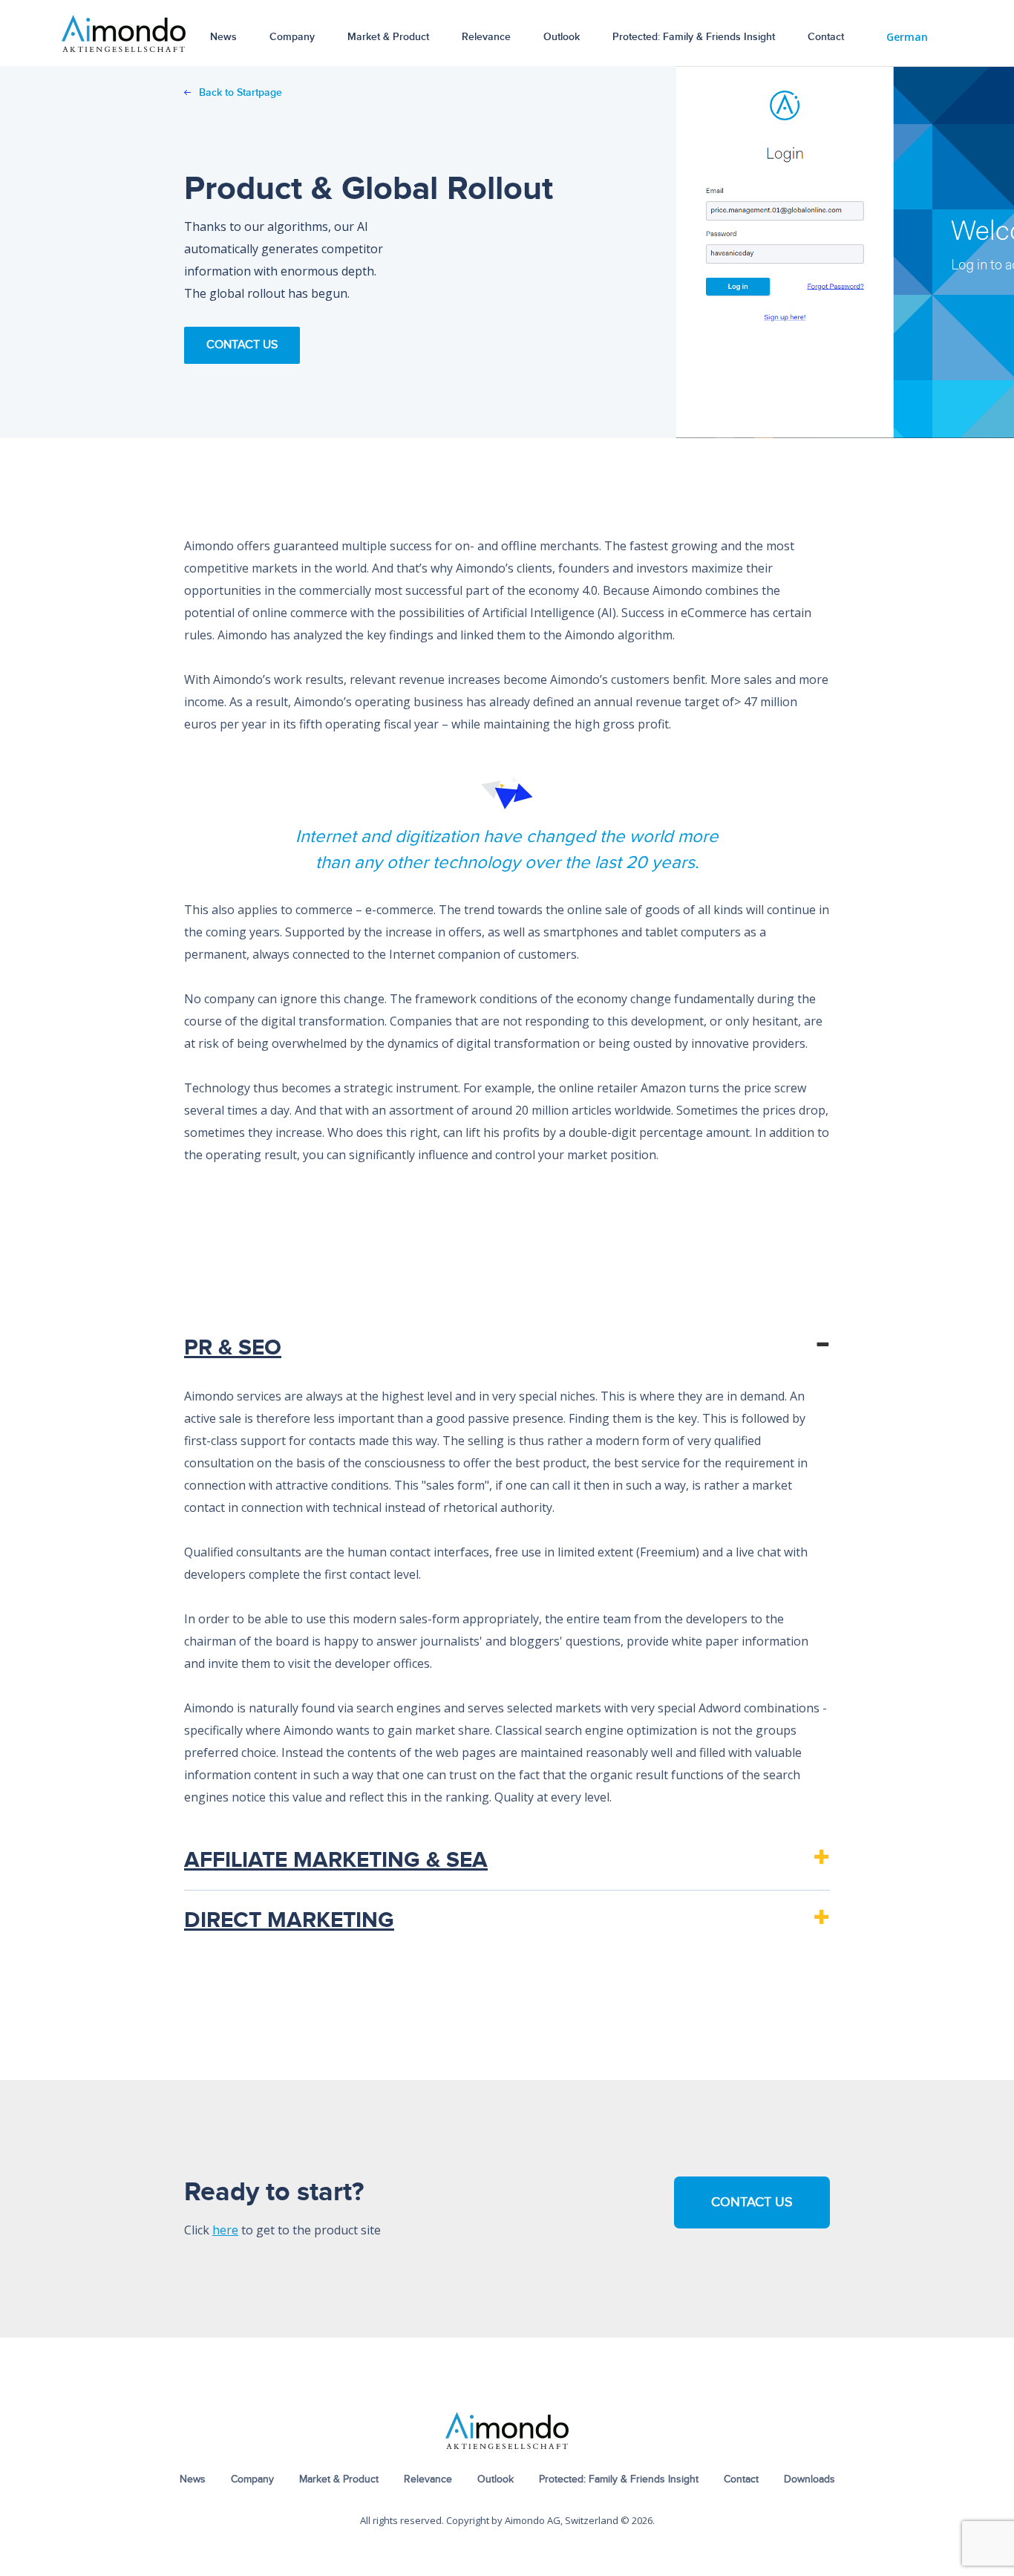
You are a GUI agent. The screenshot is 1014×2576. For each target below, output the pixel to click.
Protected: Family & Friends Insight (694, 37)
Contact (826, 37)
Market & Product (388, 37)
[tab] (507, 1348)
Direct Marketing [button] (289, 1920)
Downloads (809, 2479)
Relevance (486, 37)
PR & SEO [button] (233, 1348)
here (225, 2230)
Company (292, 37)
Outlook (562, 37)
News (223, 37)
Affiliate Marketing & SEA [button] (336, 1860)
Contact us (752, 2202)
